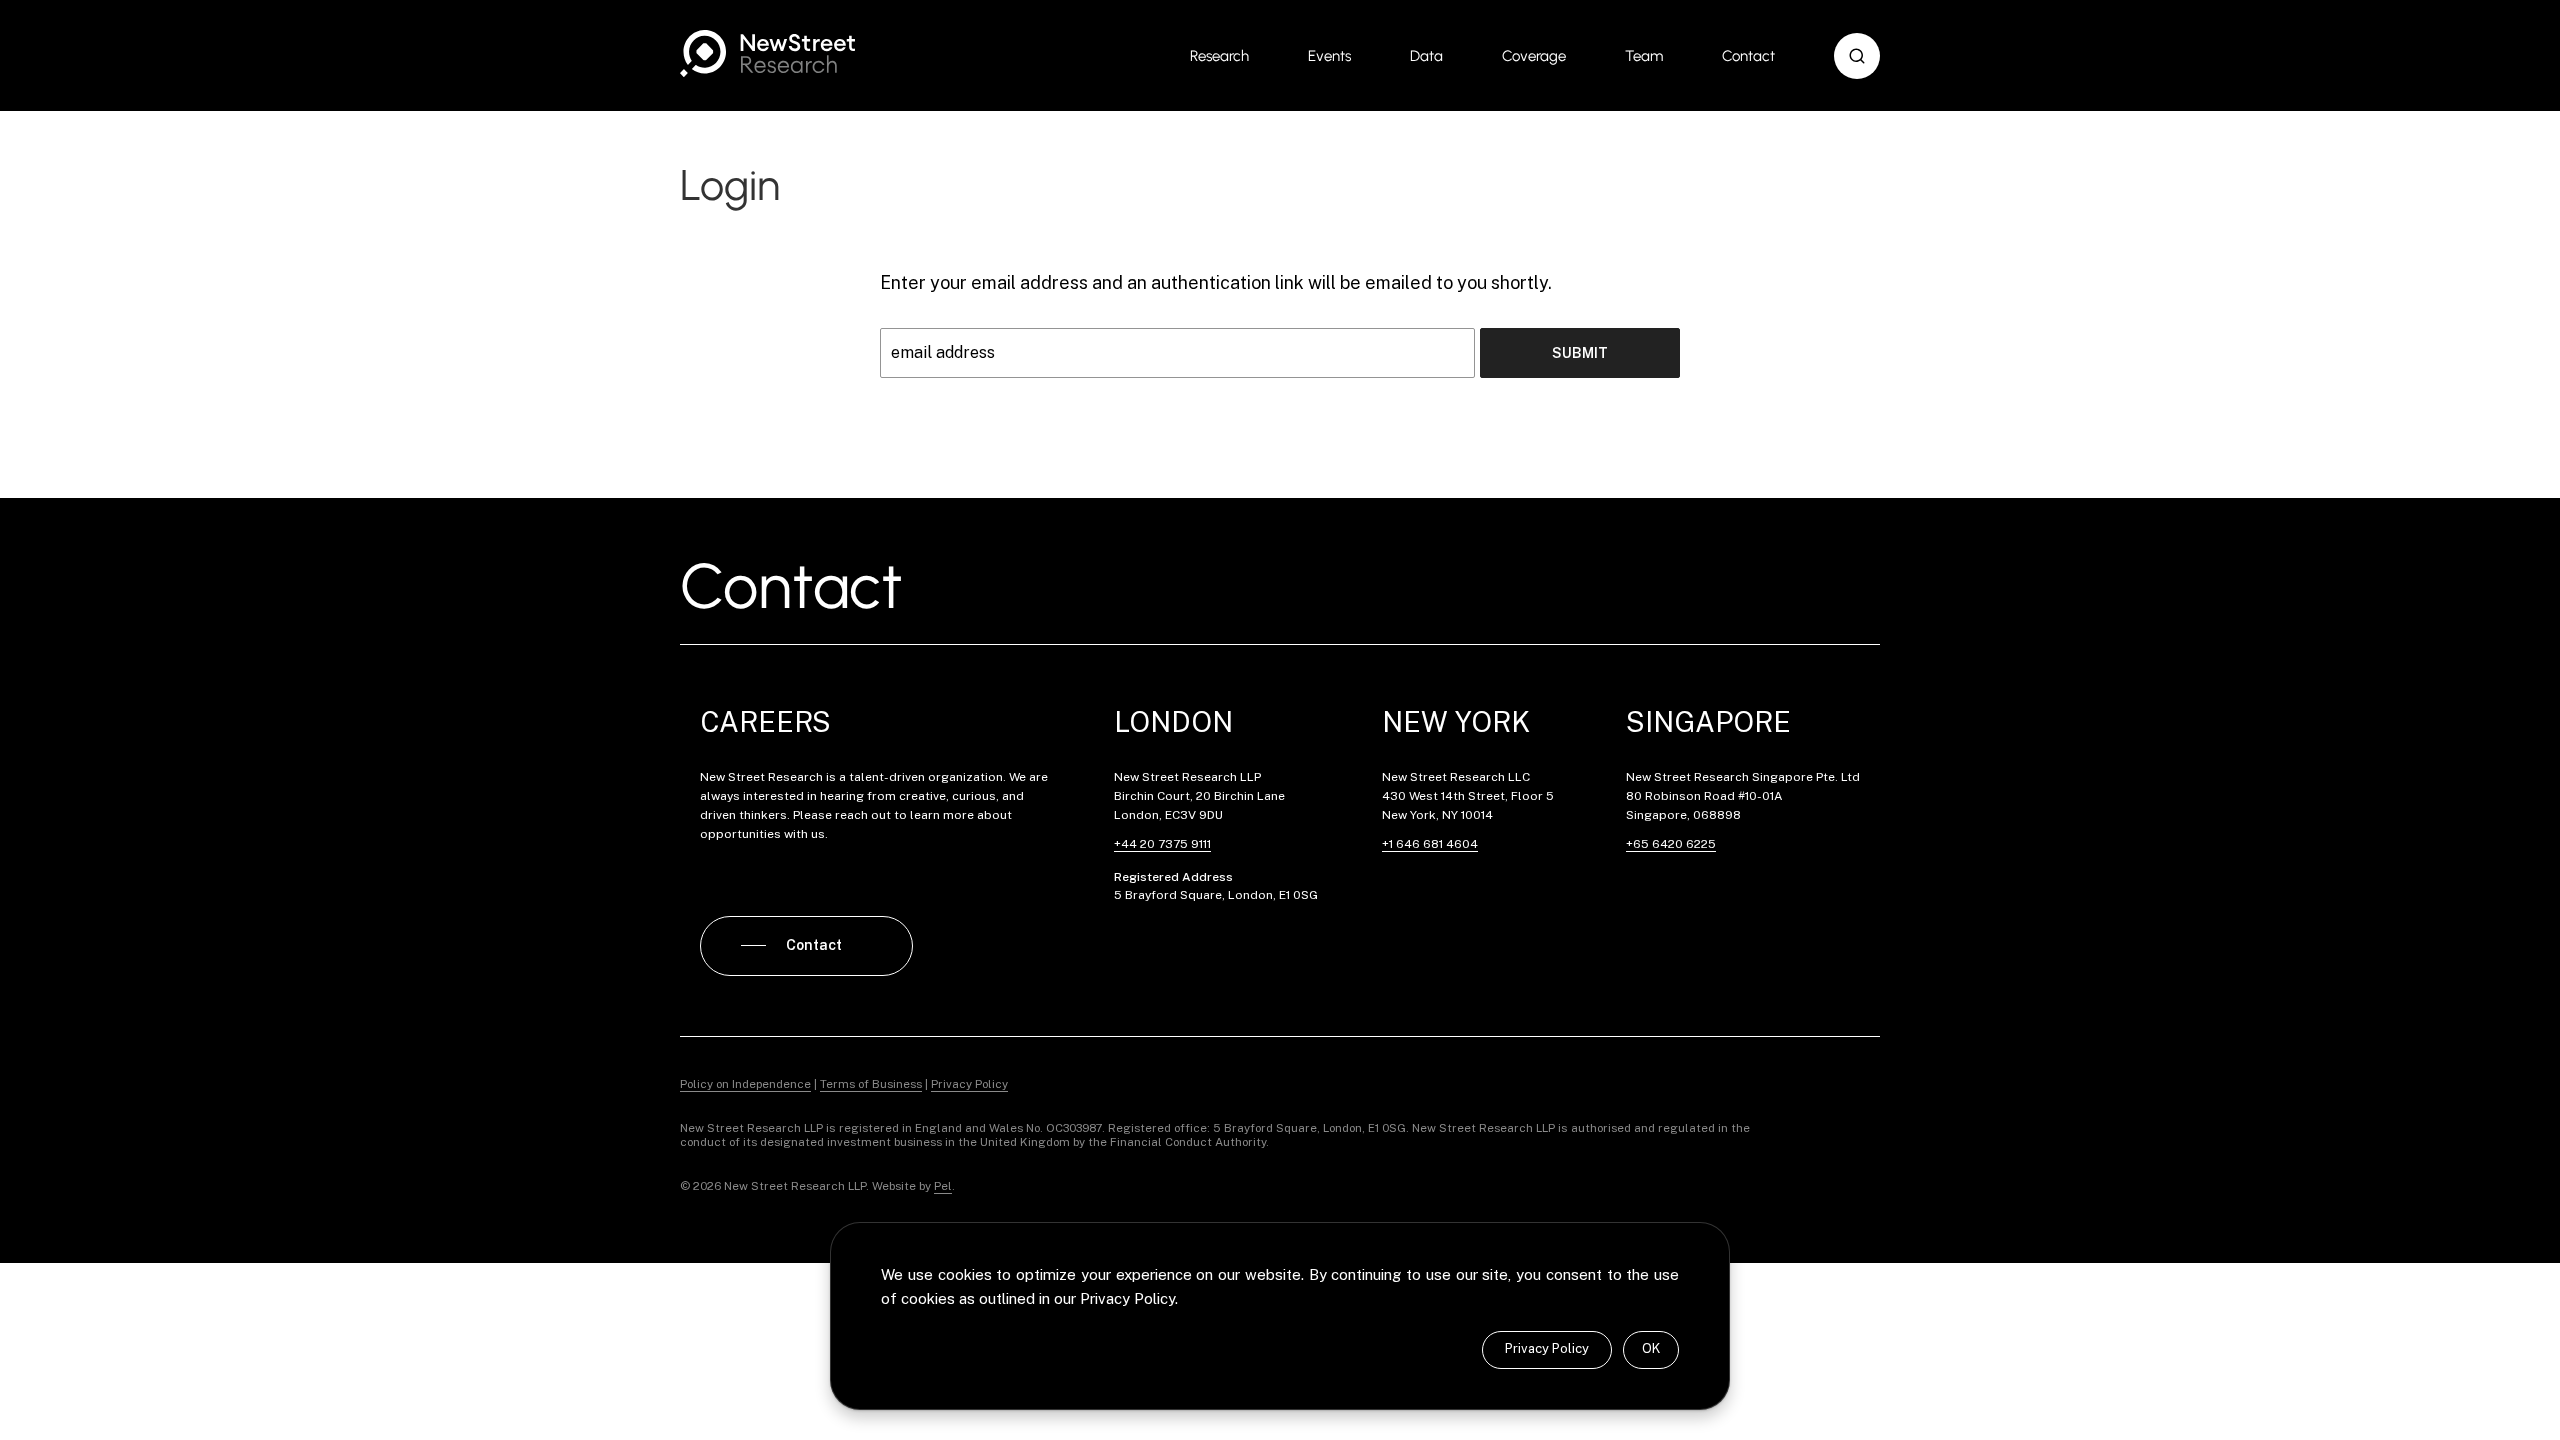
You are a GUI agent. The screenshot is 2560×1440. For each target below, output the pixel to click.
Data (1426, 56)
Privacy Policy (1547, 1348)
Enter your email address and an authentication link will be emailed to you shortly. (1216, 282)
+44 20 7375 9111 (1162, 844)
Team (1644, 56)
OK (1651, 1348)
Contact (1748, 56)
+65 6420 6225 (1671, 844)
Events (1329, 56)
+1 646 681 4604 (1430, 844)
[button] (1857, 56)
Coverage (1534, 56)
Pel (943, 1186)
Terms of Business (871, 1084)
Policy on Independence (745, 1084)
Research (1219, 56)
